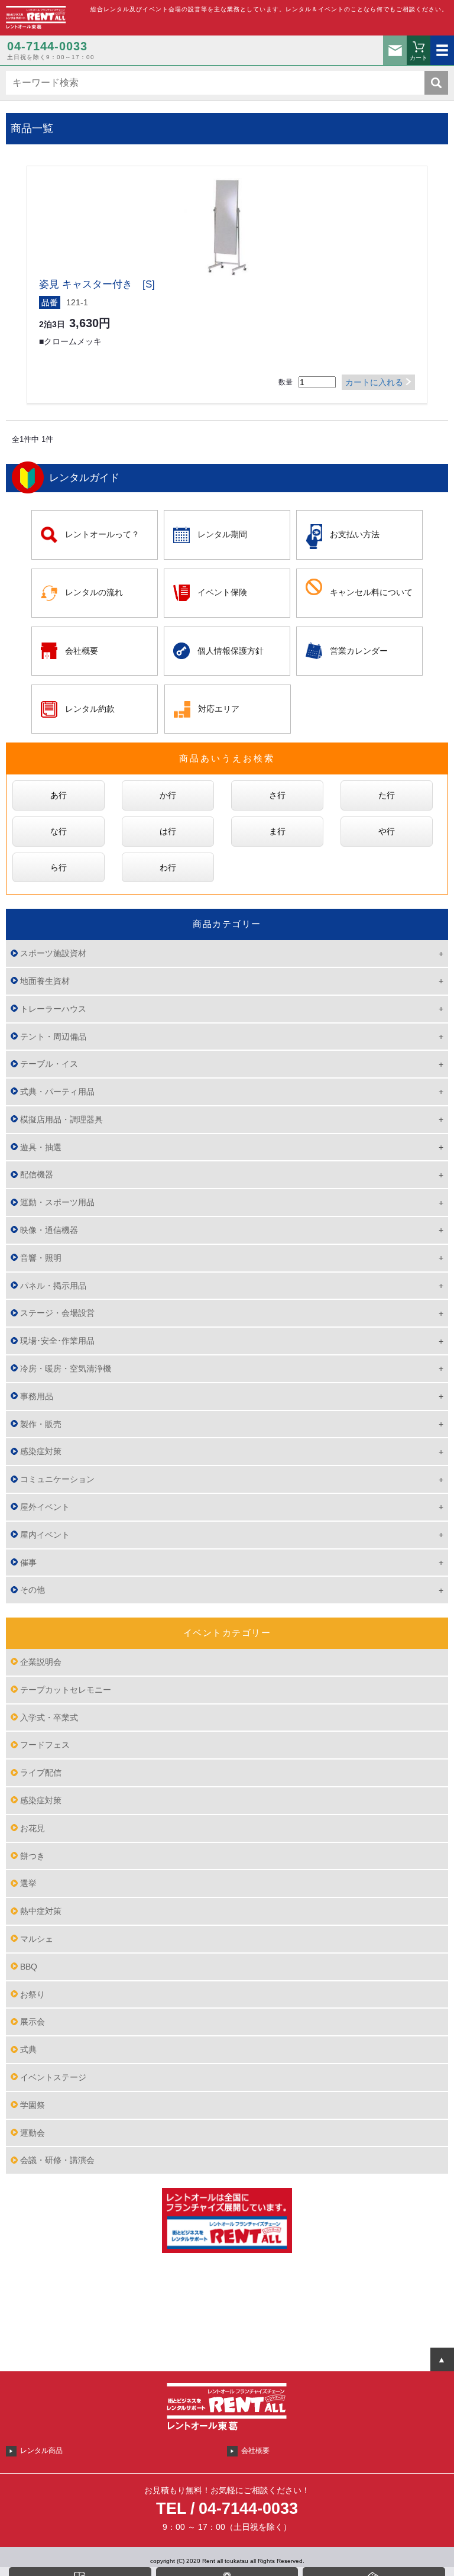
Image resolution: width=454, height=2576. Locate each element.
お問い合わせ (395, 50)
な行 (59, 831)
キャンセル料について (371, 592)
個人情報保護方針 (231, 651)
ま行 (277, 831)
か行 (168, 795)
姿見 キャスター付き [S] (97, 284)
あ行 (59, 795)
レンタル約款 (90, 709)
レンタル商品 (41, 2451)
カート (419, 58)
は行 (168, 831)
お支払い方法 (355, 534)
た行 (387, 795)
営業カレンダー (359, 651)
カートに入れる (374, 382)
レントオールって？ (102, 534)
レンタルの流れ (94, 592)
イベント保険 (222, 592)
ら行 (59, 867)
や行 (387, 831)
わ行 (168, 867)
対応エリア (219, 709)
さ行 (277, 795)
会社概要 (82, 651)
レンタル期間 (222, 534)
